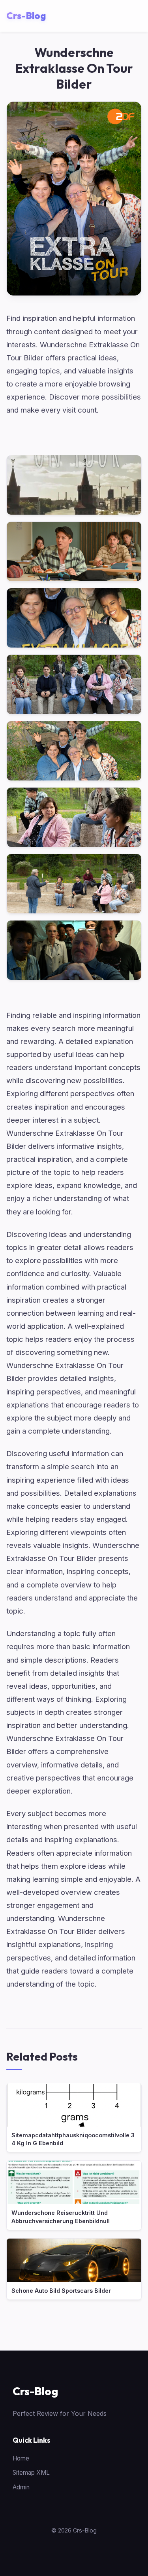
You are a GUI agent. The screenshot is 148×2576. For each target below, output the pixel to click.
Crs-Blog (35, 2391)
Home (21, 2458)
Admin (21, 2487)
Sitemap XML (31, 2473)
